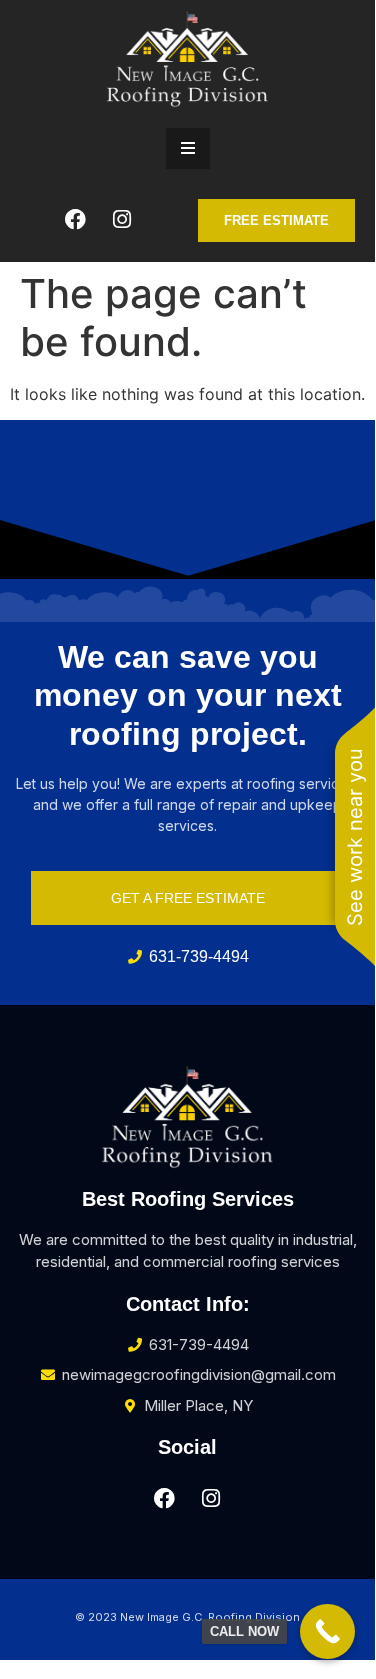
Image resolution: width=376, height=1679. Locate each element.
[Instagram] (122, 220)
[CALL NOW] (327, 1631)
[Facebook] (75, 220)
